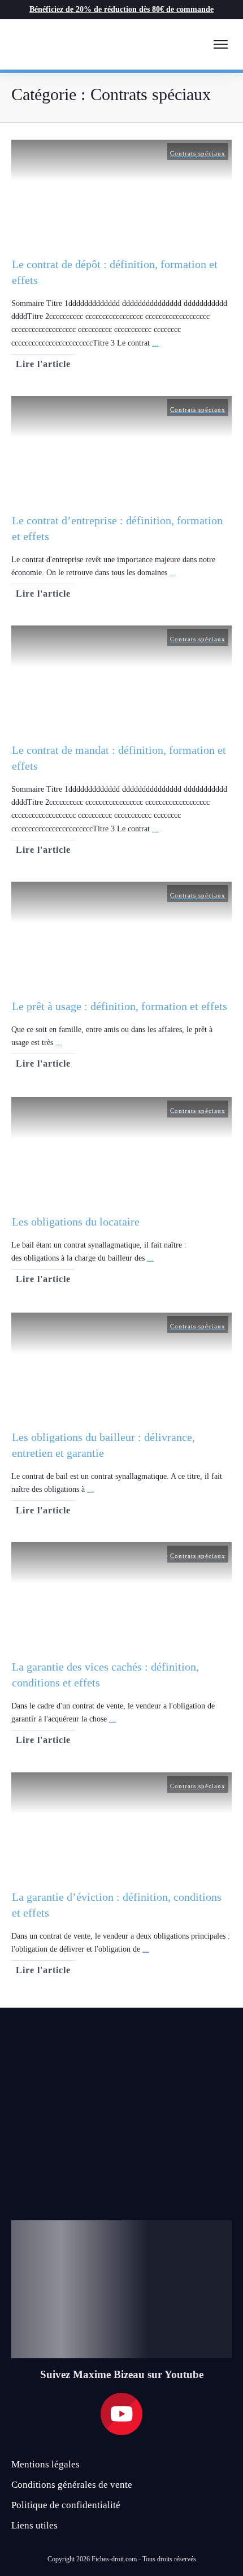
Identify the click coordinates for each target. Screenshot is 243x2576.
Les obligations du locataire (121, 1194)
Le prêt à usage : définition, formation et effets (121, 978)
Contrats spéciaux (198, 153)
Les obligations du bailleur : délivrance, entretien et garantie (121, 1416)
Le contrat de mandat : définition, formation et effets (121, 742)
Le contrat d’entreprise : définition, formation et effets (121, 499)
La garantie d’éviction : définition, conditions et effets (121, 1876)
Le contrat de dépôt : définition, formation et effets (121, 256)
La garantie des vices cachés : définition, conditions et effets (121, 1646)
